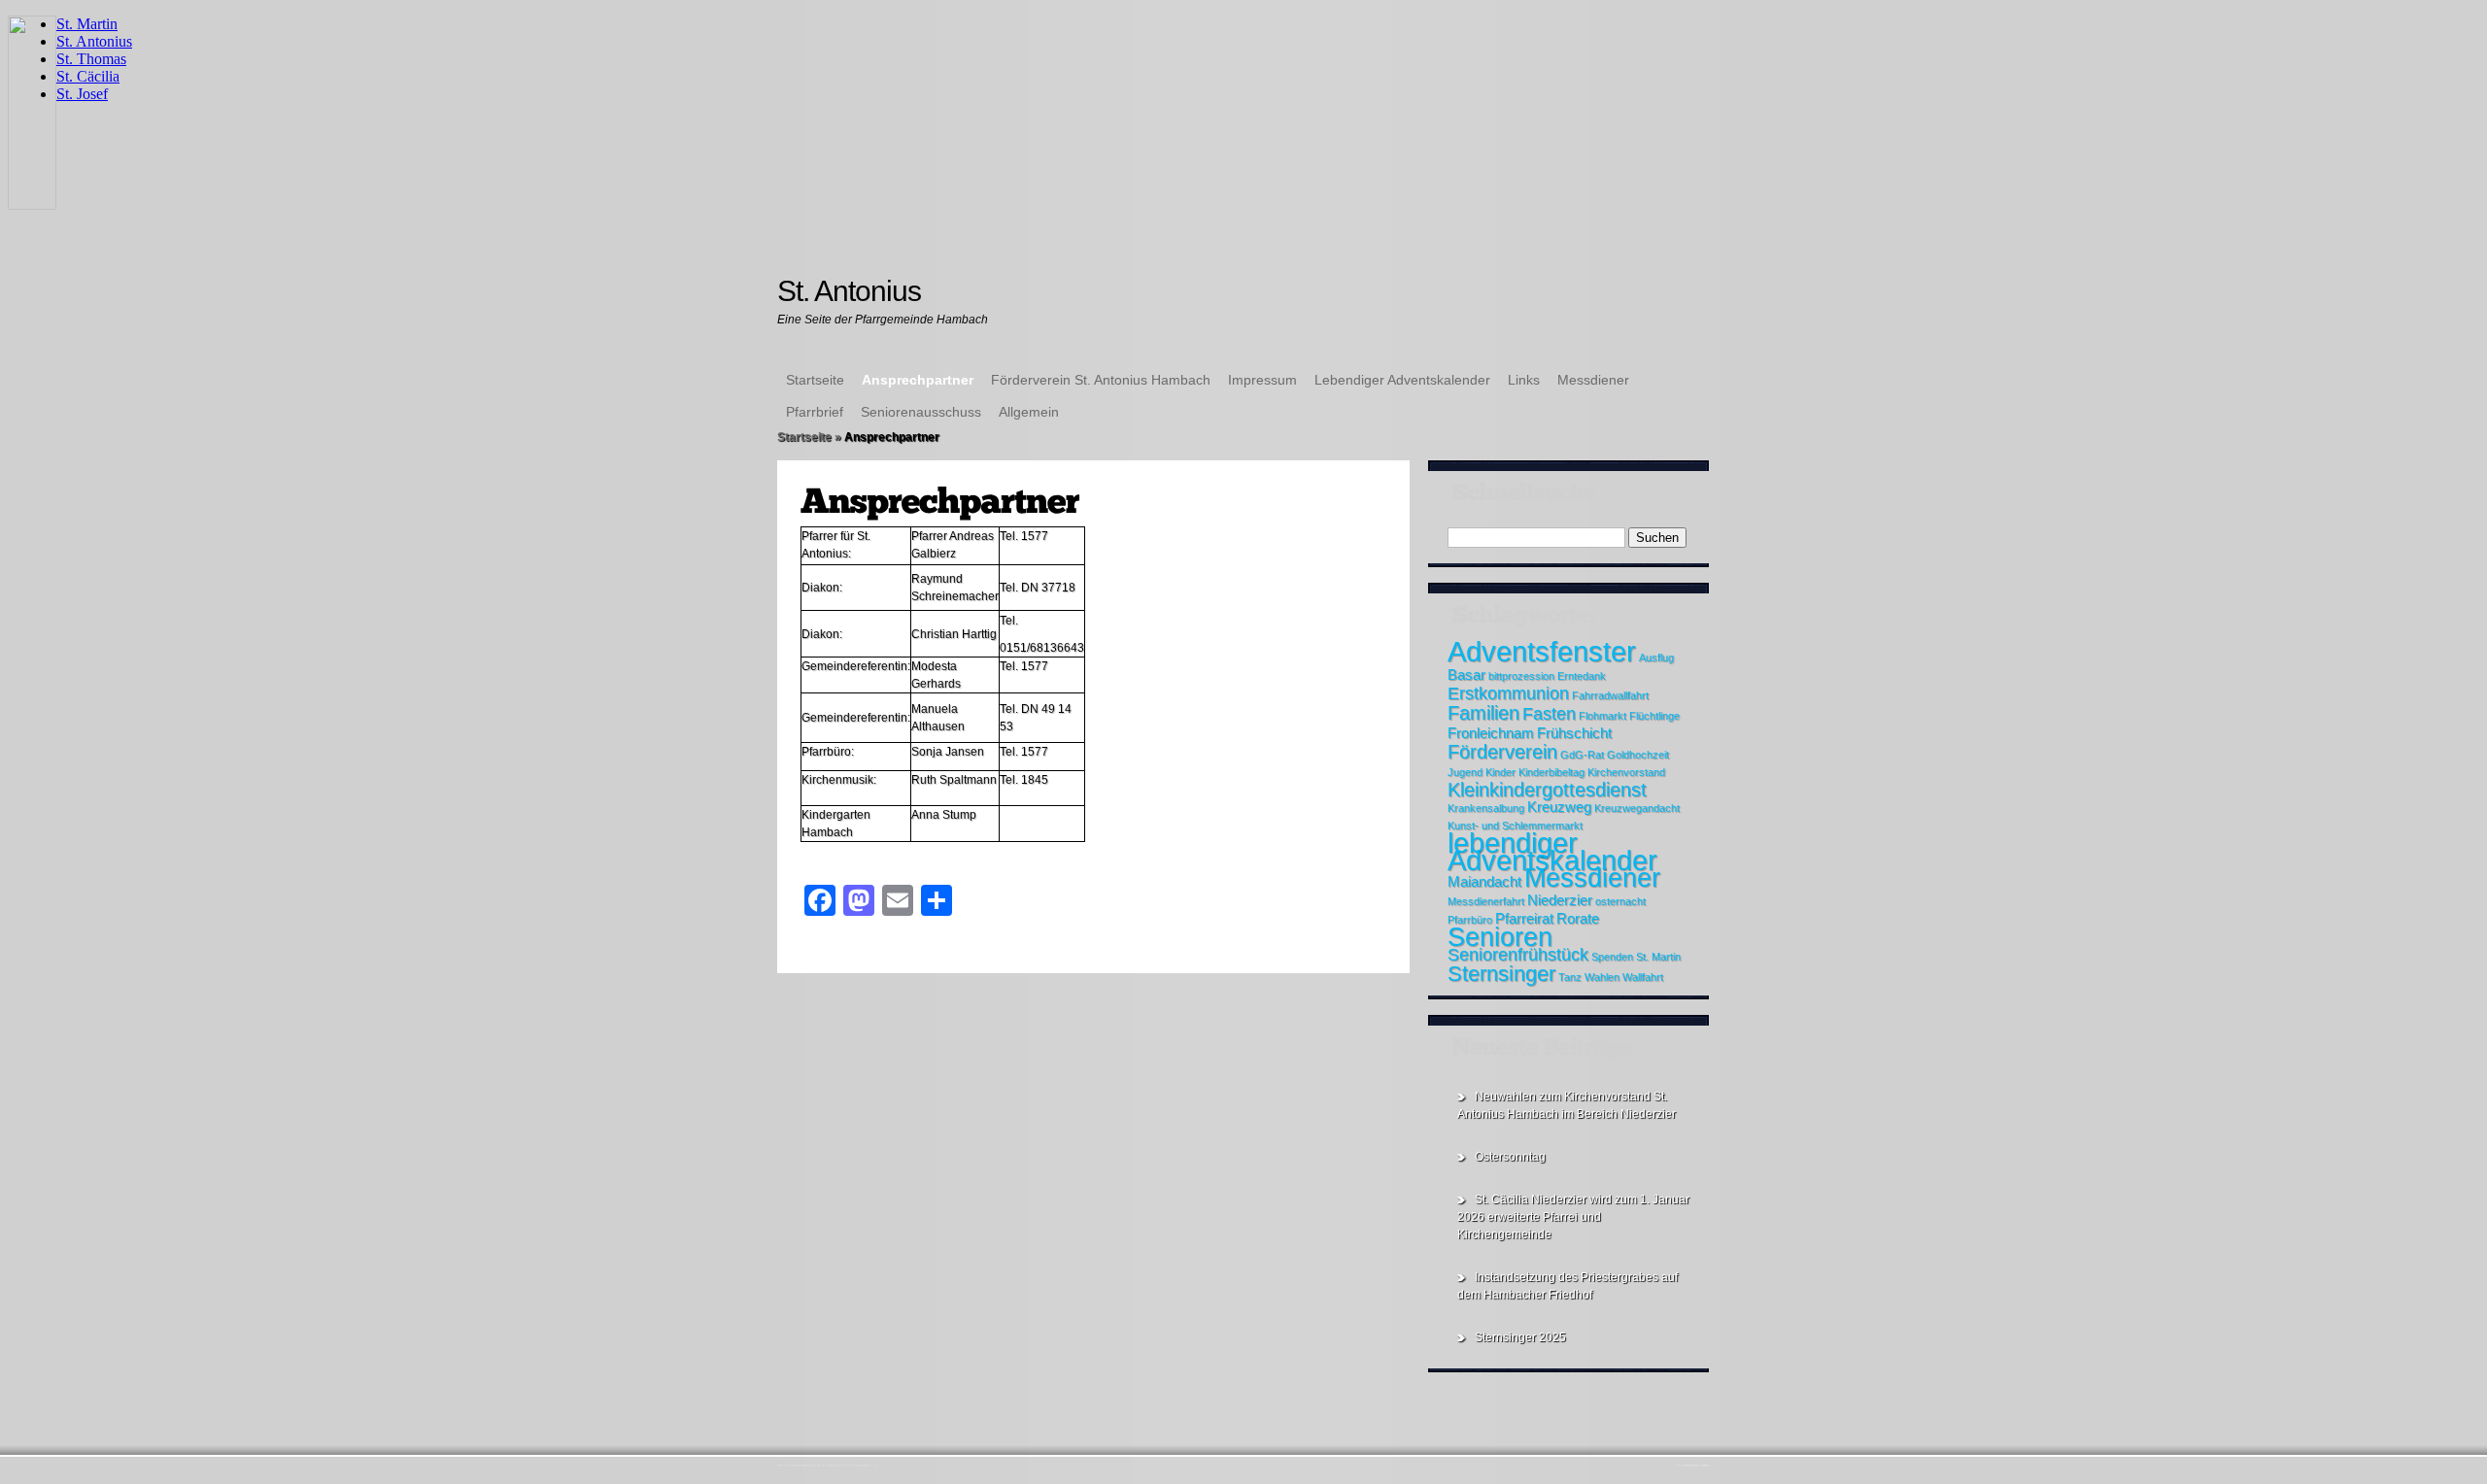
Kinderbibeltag (1551, 772)
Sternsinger (1501, 974)
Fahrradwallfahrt (1610, 695)
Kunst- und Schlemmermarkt (1515, 826)
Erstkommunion (1508, 693)
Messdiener (1593, 380)
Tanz (1570, 977)
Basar (1466, 675)
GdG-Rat (1582, 755)
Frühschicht (1574, 733)
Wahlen (1602, 977)
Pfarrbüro (1470, 920)
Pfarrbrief (815, 412)
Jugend (1465, 772)
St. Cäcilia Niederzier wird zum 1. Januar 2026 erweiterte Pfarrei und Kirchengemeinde (1573, 1217)
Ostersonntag (1510, 1157)
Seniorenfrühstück (1518, 955)
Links (1524, 380)
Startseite (815, 380)
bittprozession (1521, 676)
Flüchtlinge (1654, 716)
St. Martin (1658, 957)
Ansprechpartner (918, 380)
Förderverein (1502, 752)
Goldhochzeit (1638, 755)
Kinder (1500, 772)
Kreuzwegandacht (1637, 808)
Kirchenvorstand (1626, 772)
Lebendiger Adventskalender (1402, 380)
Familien (1483, 713)
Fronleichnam (1491, 733)
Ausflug (1656, 658)
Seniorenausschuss (921, 412)
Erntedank (1582, 676)
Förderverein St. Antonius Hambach (1101, 380)
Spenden (1612, 957)
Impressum (1262, 380)
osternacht (1620, 901)
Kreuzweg (1559, 807)
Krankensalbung (1486, 808)
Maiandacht (1484, 882)
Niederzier (1560, 900)
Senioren (1500, 937)
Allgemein (1029, 412)
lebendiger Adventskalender (1552, 851)
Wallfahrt (1643, 977)
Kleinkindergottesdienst (1547, 790)
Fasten (1549, 714)
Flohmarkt (1602, 716)
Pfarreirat (1524, 919)
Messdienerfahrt (1486, 901)
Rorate (1578, 919)
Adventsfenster (1542, 651)
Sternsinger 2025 (1520, 1337)
